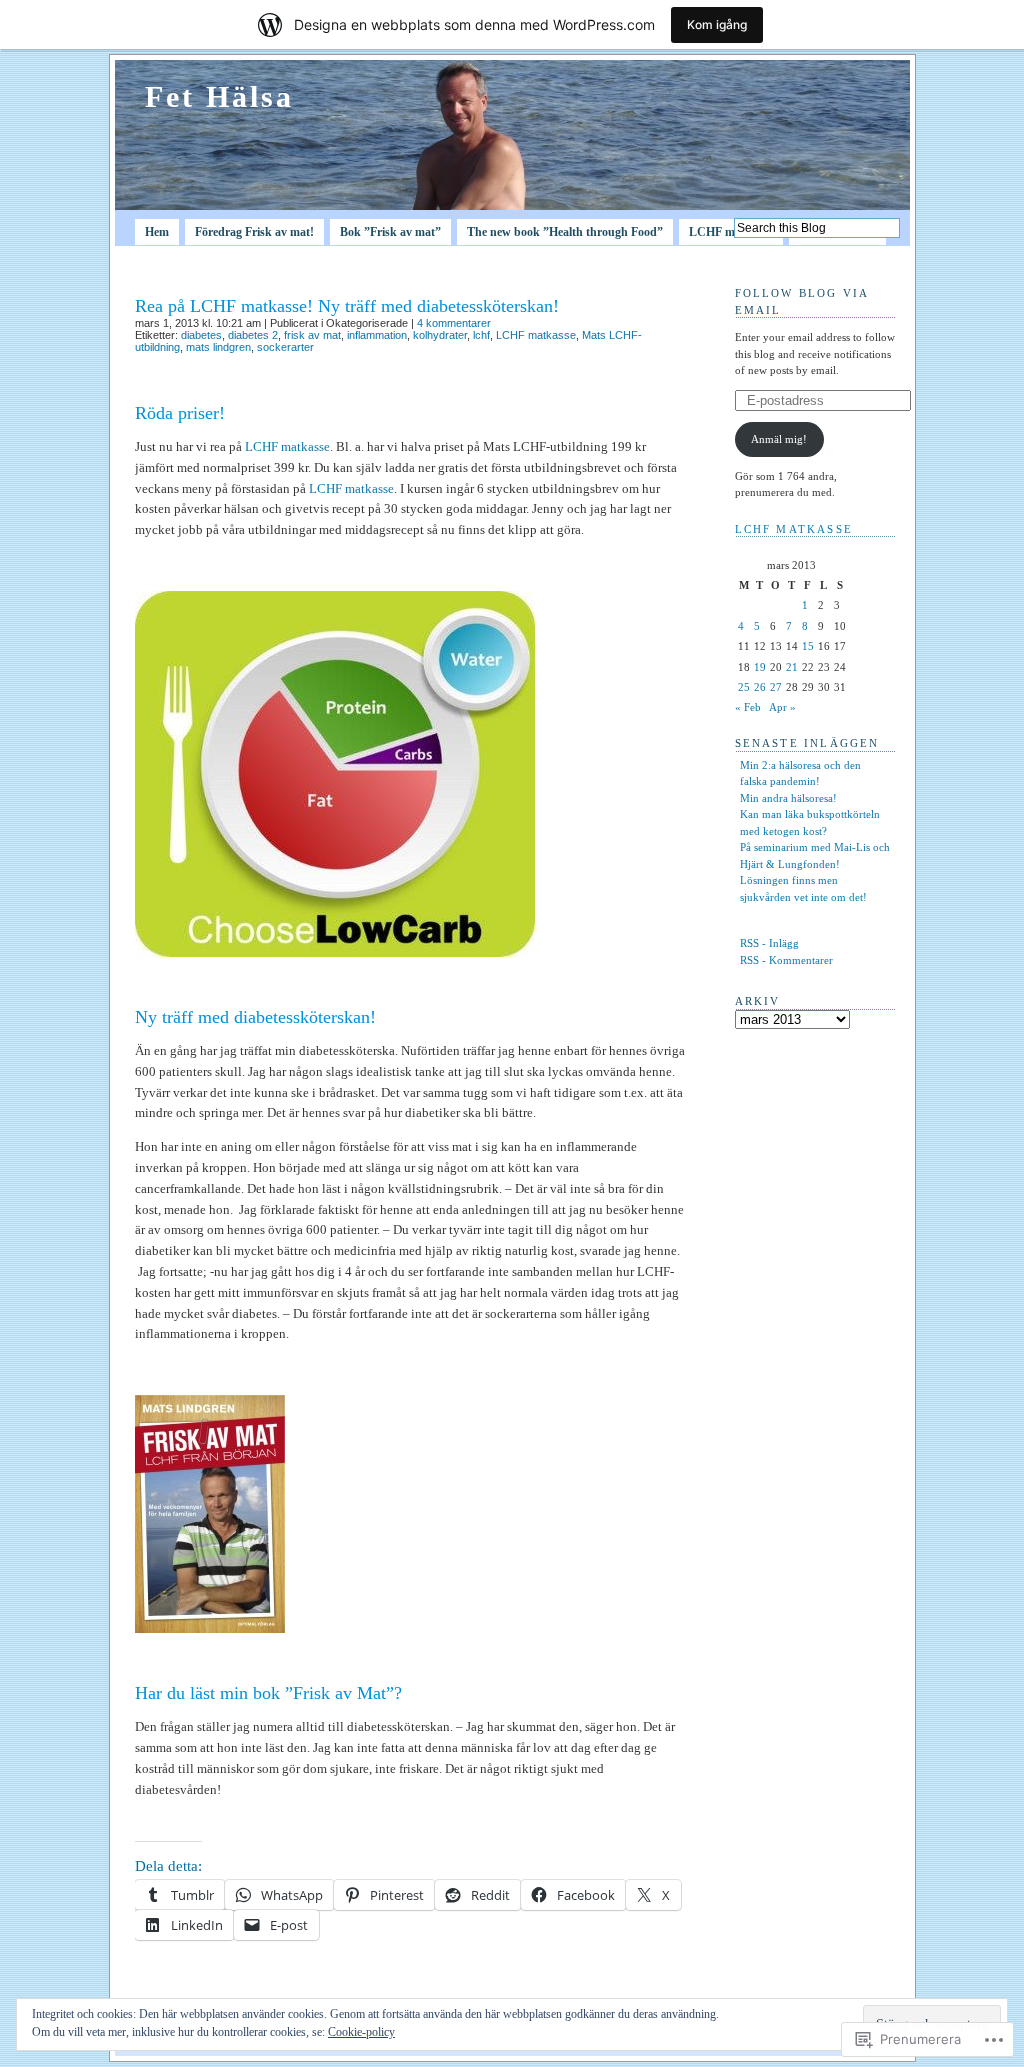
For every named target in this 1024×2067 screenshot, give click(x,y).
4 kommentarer (454, 323)
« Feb (748, 707)
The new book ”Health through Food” (565, 232)
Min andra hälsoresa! (788, 798)
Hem (157, 232)
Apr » (782, 707)
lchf (481, 335)
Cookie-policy (361, 2032)
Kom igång (717, 24)
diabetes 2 (253, 335)
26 (760, 687)
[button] (335, 774)
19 (760, 667)
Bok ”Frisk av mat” (390, 232)
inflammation (377, 335)
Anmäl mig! (779, 439)
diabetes (201, 335)
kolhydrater (440, 335)
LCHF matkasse (731, 232)
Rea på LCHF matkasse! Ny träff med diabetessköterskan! (347, 306)
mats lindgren (218, 347)
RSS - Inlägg (769, 943)
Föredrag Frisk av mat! (254, 232)
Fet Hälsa (219, 96)
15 (808, 646)
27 (776, 687)
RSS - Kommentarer (786, 960)
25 (744, 687)
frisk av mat (312, 335)
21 (792, 667)
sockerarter (285, 347)
